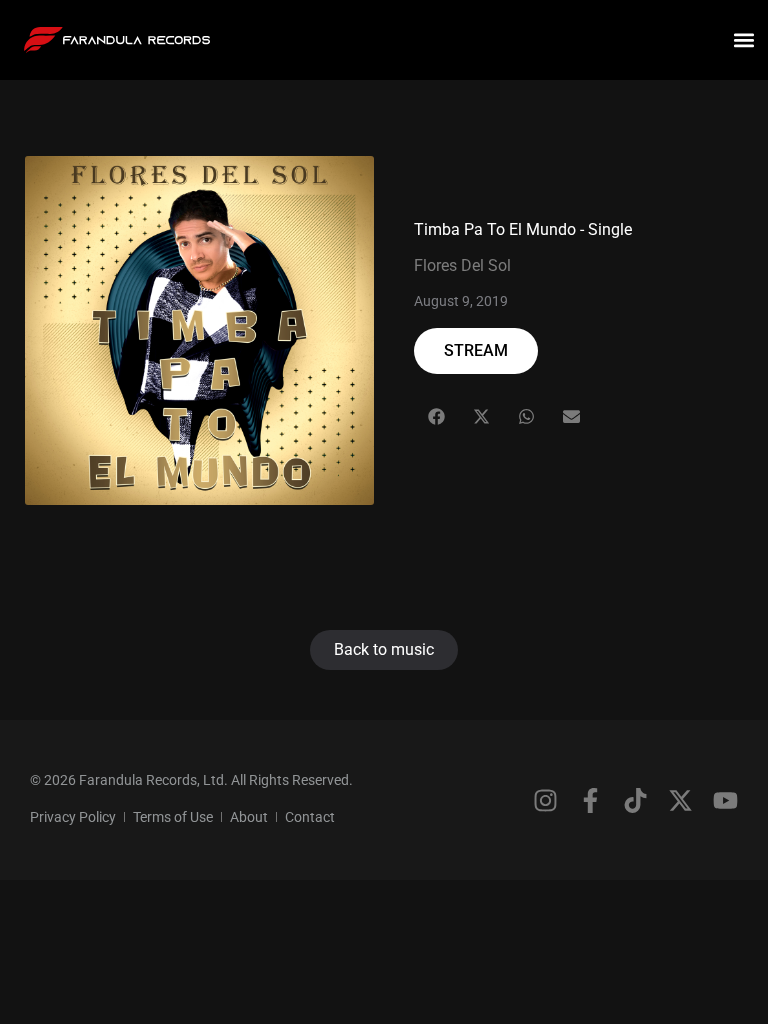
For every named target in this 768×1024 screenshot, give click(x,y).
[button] (744, 40)
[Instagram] (545, 800)
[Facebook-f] (590, 800)
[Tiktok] (635, 800)
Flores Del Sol (462, 265)
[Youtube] (725, 800)
